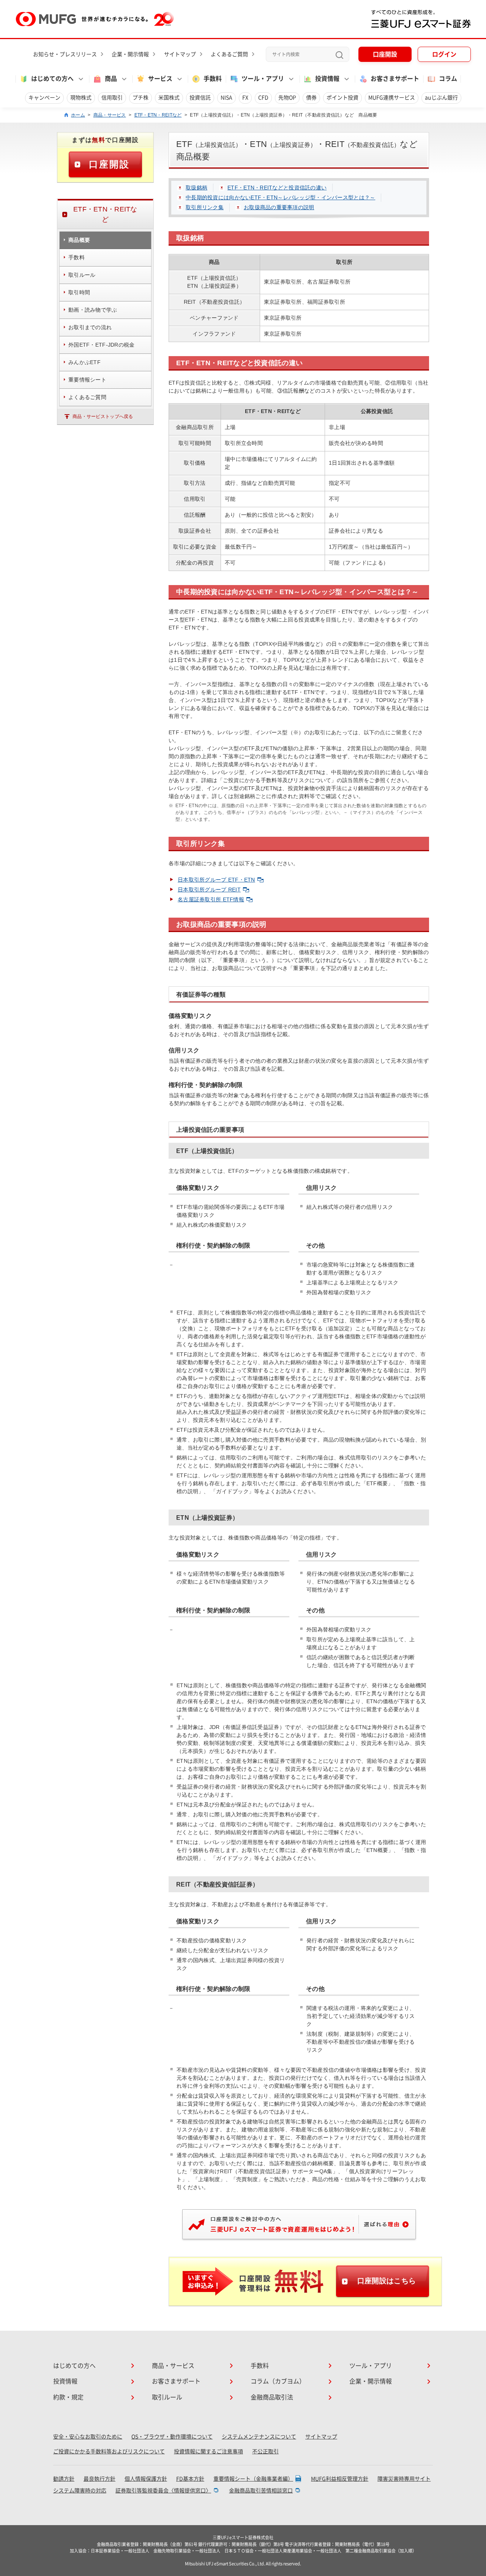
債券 (311, 98)
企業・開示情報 (130, 54)
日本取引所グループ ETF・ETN (216, 880)
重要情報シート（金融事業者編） (253, 2479)
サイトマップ (180, 54)
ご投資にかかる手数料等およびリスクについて (109, 2451)
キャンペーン (44, 98)
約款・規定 (68, 2397)
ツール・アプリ (371, 2366)
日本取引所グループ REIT (209, 890)
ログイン (444, 54)
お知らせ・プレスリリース (65, 54)
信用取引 (112, 98)
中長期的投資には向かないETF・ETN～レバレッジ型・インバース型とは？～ (280, 197)
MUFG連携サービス (392, 98)
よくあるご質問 (229, 54)
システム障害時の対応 (80, 2491)
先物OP (287, 98)
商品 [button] (111, 79)
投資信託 (200, 98)
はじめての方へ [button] (52, 79)
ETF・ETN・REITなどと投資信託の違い (277, 188)
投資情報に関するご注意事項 (208, 2451)
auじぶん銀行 (441, 98)
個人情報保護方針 (146, 2479)
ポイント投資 (342, 98)
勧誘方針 (64, 2479)
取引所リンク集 (205, 207)
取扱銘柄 (196, 188)
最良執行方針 (99, 2479)
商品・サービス (110, 115)
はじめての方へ (74, 2366)
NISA (226, 98)
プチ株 (140, 98)
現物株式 (81, 98)
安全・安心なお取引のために (88, 2437)
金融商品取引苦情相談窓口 (261, 2491)
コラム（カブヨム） (278, 2381)
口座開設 (385, 54)
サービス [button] (160, 79)
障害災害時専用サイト (404, 2479)
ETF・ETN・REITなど (158, 115)
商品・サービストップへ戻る (103, 416)
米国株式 (169, 98)
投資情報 (65, 2381)
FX (245, 98)
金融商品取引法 (272, 2397)
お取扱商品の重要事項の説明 (279, 207)
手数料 (213, 79)
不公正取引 (265, 2451)
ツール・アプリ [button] (263, 79)
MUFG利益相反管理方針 (340, 2479)
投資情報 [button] (327, 79)
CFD (263, 98)
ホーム (78, 115)
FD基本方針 (190, 2479)
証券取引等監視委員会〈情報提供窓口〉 (163, 2491)
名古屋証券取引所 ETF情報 (211, 899)
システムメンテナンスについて (259, 2437)
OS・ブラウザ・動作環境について (172, 2437)
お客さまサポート (395, 79)
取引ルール (167, 2397)
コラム (448, 79)
